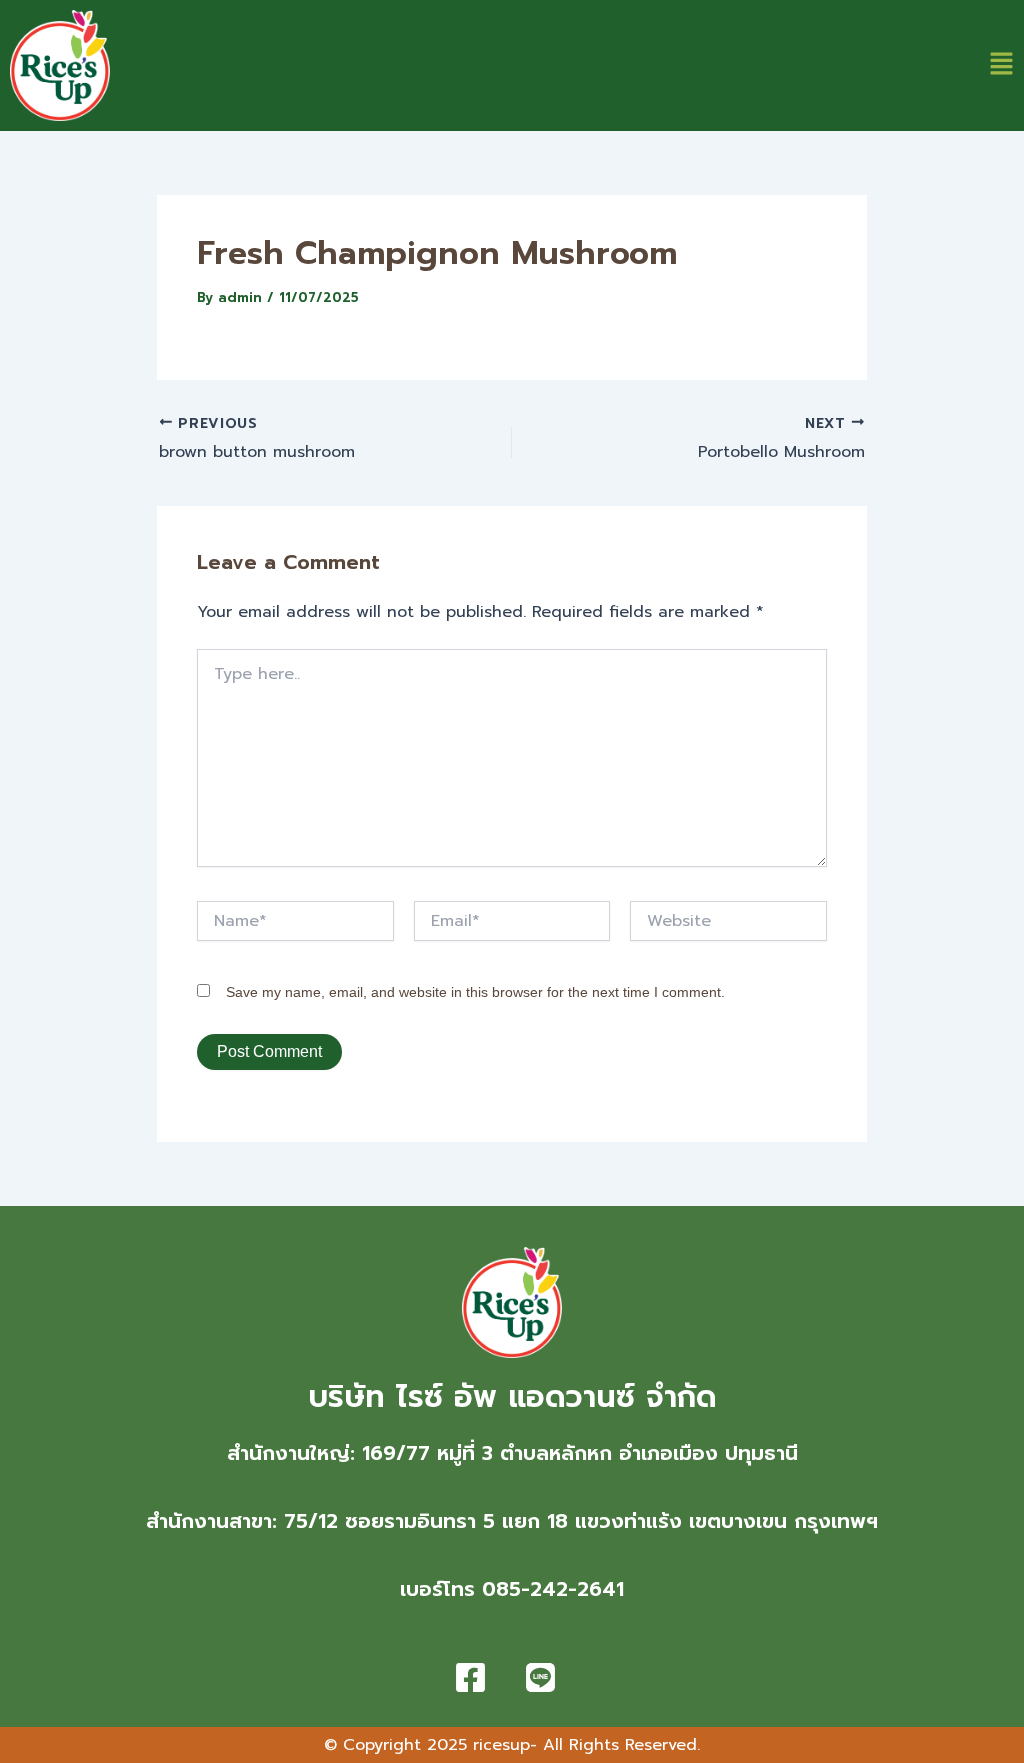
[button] (1001, 65)
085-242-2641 (553, 1589)
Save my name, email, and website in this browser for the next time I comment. (475, 992)
